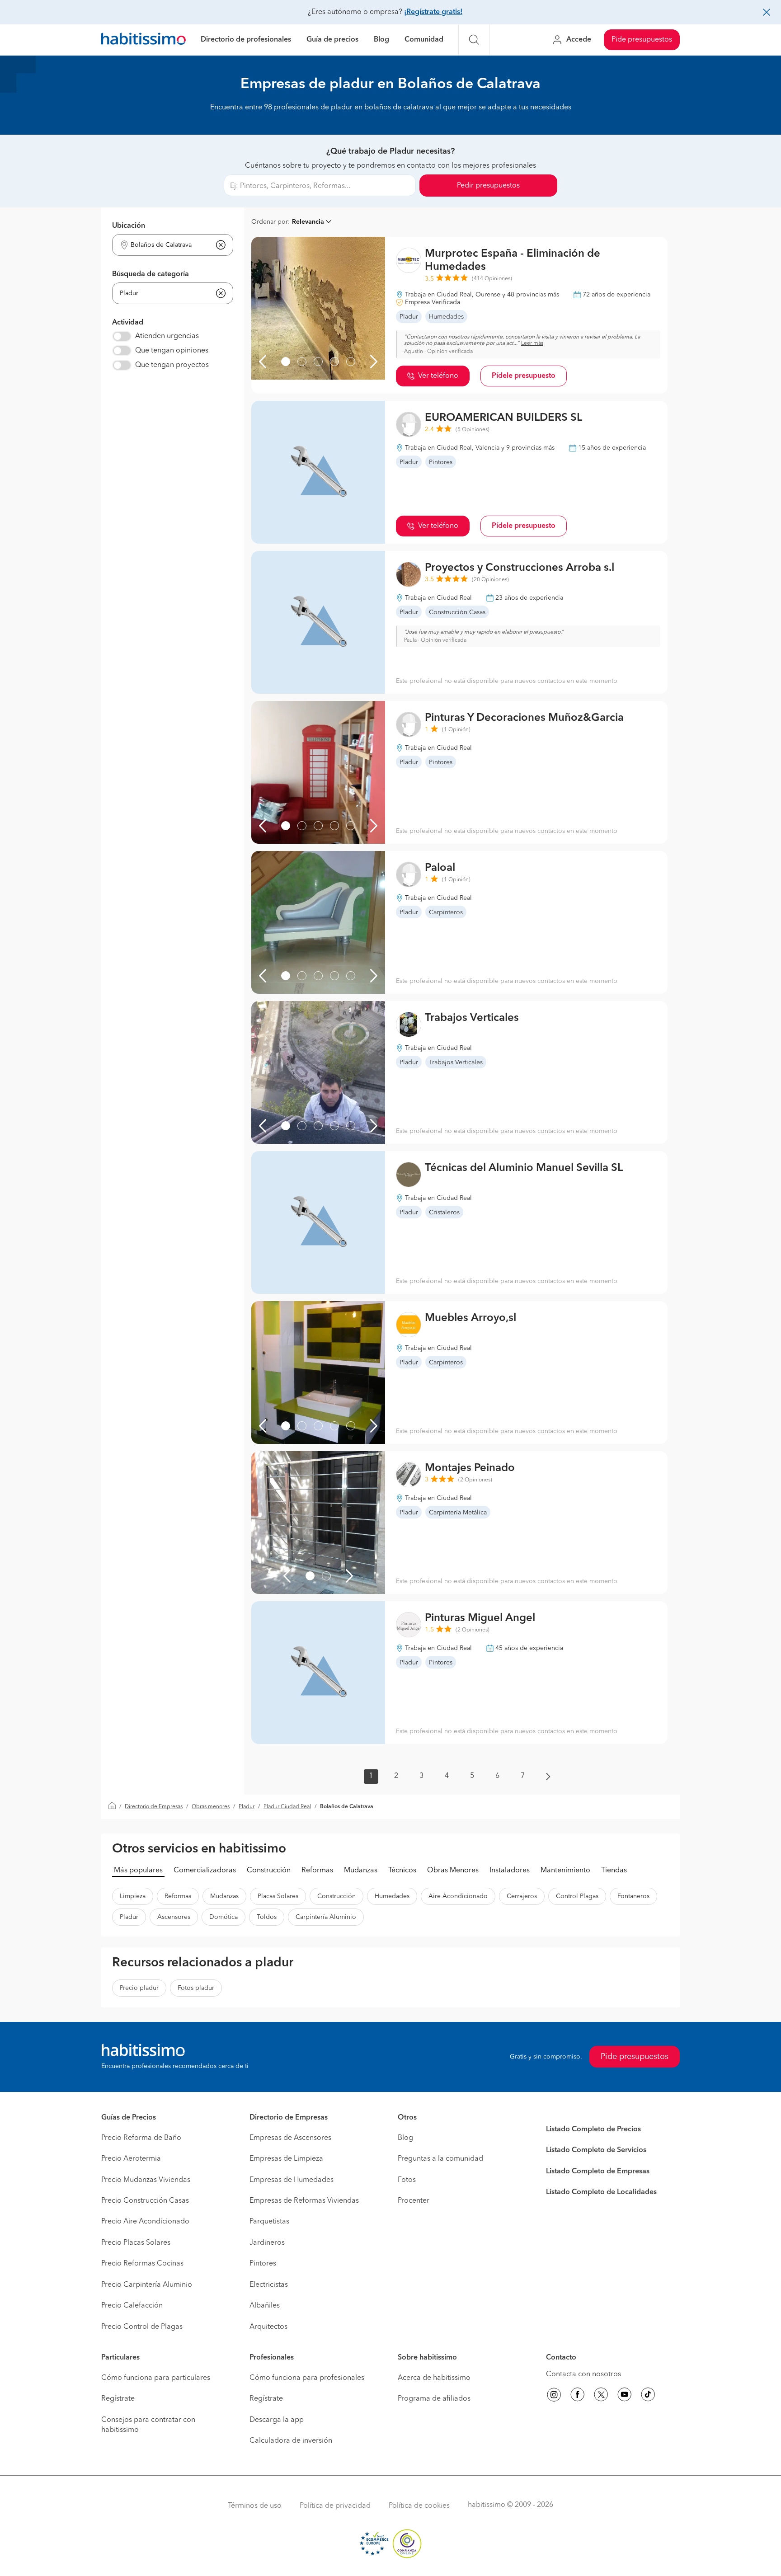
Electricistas (269, 2285)
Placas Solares (278, 1896)
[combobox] (167, 245)
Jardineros (267, 2243)
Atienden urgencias (167, 336)
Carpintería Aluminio (326, 1917)
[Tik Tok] (648, 2396)
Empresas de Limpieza (286, 2159)
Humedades (392, 1896)
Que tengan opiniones (172, 351)
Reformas (317, 1871)
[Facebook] (578, 2396)
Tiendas (614, 1871)
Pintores (263, 2264)
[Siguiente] (374, 362)
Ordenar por (270, 222)
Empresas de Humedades (292, 2180)
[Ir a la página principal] (143, 40)
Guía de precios (332, 40)
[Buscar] (474, 40)
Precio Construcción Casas (145, 2201)
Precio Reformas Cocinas (142, 2264)
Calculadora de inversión (291, 2441)
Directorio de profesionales (246, 40)
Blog (381, 40)
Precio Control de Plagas (142, 2327)
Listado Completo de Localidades (601, 2192)
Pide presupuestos (642, 40)
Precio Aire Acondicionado (145, 2222)
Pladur (247, 1807)
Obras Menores (453, 1871)
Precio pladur (139, 1988)
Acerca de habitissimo (434, 2378)
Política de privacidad (335, 2506)
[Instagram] (554, 2396)
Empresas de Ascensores (290, 2138)
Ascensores (174, 1917)
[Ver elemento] (286, 362)
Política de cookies (419, 2506)
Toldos (267, 1917)
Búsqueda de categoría (151, 274)
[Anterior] (263, 362)
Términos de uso (255, 2506)
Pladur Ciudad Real (287, 1807)
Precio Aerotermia (131, 2159)
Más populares (138, 1871)
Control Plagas (577, 1896)
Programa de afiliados (434, 2399)
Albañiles (265, 2306)
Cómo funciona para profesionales (307, 2378)
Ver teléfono (438, 376)
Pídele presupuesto (524, 376)
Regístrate (118, 2399)
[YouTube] (625, 2396)
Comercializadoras (205, 1871)
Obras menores (211, 1807)
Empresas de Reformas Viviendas (304, 2201)
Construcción (269, 1871)
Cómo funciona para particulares (156, 2378)
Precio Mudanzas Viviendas (146, 2180)
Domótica (223, 1917)
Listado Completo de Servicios (596, 2150)
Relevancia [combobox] (308, 222)
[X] (601, 2396)
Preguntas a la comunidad (440, 2159)
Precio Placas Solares (136, 2243)
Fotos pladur (196, 1988)
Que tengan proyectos (172, 365)
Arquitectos (268, 2327)
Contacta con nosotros (583, 2374)
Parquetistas (269, 2222)
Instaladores (510, 1871)
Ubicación (129, 226)
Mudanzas (361, 1871)
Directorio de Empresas (154, 1807)
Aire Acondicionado (458, 1896)
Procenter (414, 2201)
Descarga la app (277, 2420)
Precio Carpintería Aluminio (147, 2285)
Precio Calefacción (132, 2306)
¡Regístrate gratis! (433, 12)
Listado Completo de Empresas (598, 2172)
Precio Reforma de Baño (141, 2138)
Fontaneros (633, 1896)
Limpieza (133, 1896)
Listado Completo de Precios (593, 2129)
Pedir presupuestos (488, 186)
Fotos (407, 2180)
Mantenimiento (565, 1871)
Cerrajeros (522, 1896)
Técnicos (402, 1871)
